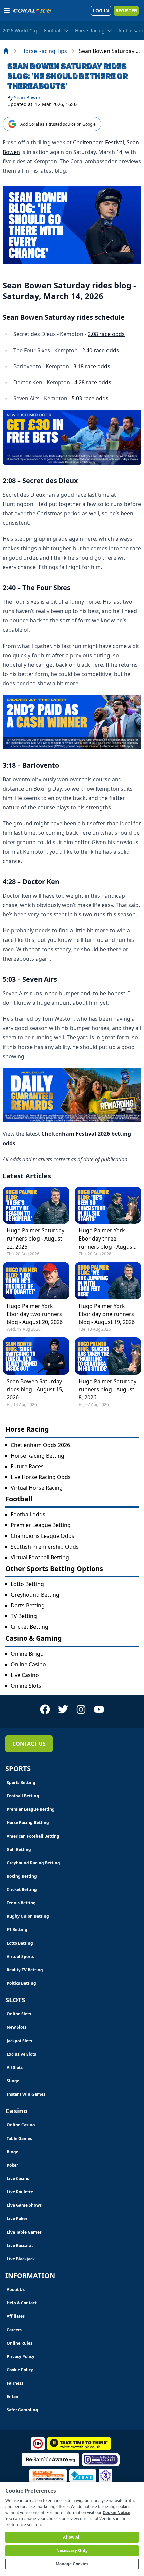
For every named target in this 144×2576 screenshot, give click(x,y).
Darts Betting (28, 1605)
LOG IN (101, 11)
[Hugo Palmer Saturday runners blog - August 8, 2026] (108, 1356)
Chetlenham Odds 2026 (40, 1445)
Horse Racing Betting (38, 1456)
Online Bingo (27, 1654)
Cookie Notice (117, 2513)
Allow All (72, 2537)
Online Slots (26, 1686)
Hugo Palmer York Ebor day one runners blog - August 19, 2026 (107, 1314)
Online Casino (28, 1664)
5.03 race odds (90, 398)
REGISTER (126, 11)
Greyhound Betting (35, 1595)
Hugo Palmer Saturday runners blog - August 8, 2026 (107, 1389)
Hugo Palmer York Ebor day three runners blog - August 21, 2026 (106, 1239)
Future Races (27, 1466)
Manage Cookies (72, 2564)
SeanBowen (28, 97)
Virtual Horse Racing (37, 1488)
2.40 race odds (100, 350)
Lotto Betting (27, 1584)
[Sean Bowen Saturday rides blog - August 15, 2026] (36, 1356)
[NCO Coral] (72, 437)
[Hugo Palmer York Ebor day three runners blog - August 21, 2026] (108, 1205)
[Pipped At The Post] (72, 722)
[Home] (6, 51)
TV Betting (24, 1616)
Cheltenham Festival (98, 142)
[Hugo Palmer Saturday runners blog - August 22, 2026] (36, 1205)
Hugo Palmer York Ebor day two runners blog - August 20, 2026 (35, 1314)
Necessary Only (72, 2550)
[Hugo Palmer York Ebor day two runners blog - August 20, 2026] (36, 1280)
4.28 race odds (93, 382)
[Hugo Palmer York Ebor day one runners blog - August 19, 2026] (108, 1280)
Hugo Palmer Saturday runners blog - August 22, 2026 (35, 1239)
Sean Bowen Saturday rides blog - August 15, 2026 (35, 1389)
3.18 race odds (92, 366)
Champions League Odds (43, 1536)
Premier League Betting (41, 1525)
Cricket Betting (29, 1627)
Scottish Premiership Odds (45, 1547)
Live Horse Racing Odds (41, 1477)
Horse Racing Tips (44, 51)
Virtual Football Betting (40, 1557)
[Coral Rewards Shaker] (72, 1095)
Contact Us (29, 1744)
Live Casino (25, 1675)
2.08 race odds (106, 334)
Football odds (28, 1514)
